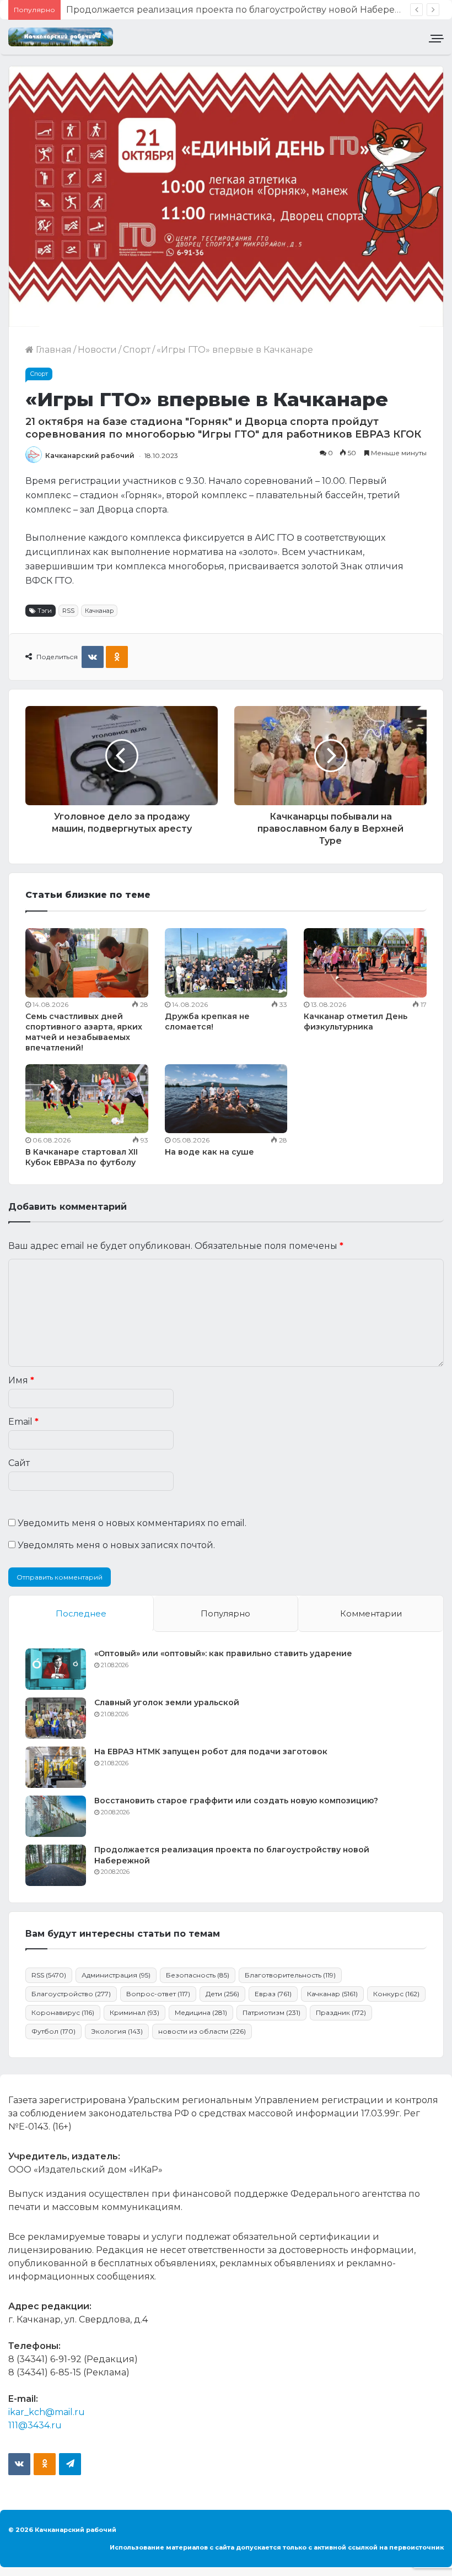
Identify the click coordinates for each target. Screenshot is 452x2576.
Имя (21, 1380)
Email (23, 1422)
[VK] (93, 657)
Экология (117, 2031)
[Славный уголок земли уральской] (56, 1718)
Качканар (99, 611)
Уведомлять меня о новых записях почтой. (116, 1545)
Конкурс (396, 1994)
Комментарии (371, 1613)
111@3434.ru (35, 2425)
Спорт (137, 350)
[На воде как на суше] (226, 1099)
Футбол (53, 2031)
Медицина (201, 2012)
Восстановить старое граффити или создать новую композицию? (236, 1801)
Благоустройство (71, 1994)
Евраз (273, 1994)
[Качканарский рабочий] (61, 37)
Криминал (134, 2012)
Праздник (341, 2012)
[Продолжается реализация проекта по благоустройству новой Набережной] (56, 1865)
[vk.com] (19, 2464)
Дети (222, 1994)
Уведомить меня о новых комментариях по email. (132, 1523)
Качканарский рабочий (90, 456)
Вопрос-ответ (158, 1994)
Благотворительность (290, 1975)
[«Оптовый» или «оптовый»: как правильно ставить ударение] (56, 1669)
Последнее (81, 1613)
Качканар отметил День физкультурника (356, 1022)
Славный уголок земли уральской (167, 1702)
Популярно (225, 1613)
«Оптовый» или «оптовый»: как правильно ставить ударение (223, 1653)
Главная (53, 350)
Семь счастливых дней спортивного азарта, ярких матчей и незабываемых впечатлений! (84, 1032)
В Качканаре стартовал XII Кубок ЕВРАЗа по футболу (82, 1157)
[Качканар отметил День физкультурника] (365, 963)
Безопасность (198, 1975)
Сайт (19, 1463)
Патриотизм (271, 2012)
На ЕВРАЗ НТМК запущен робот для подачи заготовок (211, 1752)
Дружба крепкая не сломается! (207, 1022)
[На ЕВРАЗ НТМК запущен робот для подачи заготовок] (56, 1767)
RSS (68, 611)
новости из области (202, 2031)
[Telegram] (70, 2464)
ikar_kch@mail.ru (47, 2412)
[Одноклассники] (117, 657)
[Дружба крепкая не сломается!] (226, 963)
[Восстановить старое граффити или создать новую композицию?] (56, 1816)
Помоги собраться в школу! (130, 10)
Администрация (116, 1975)
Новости (97, 350)
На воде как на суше (209, 1152)
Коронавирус (63, 2012)
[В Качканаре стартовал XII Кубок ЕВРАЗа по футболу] (87, 1099)
